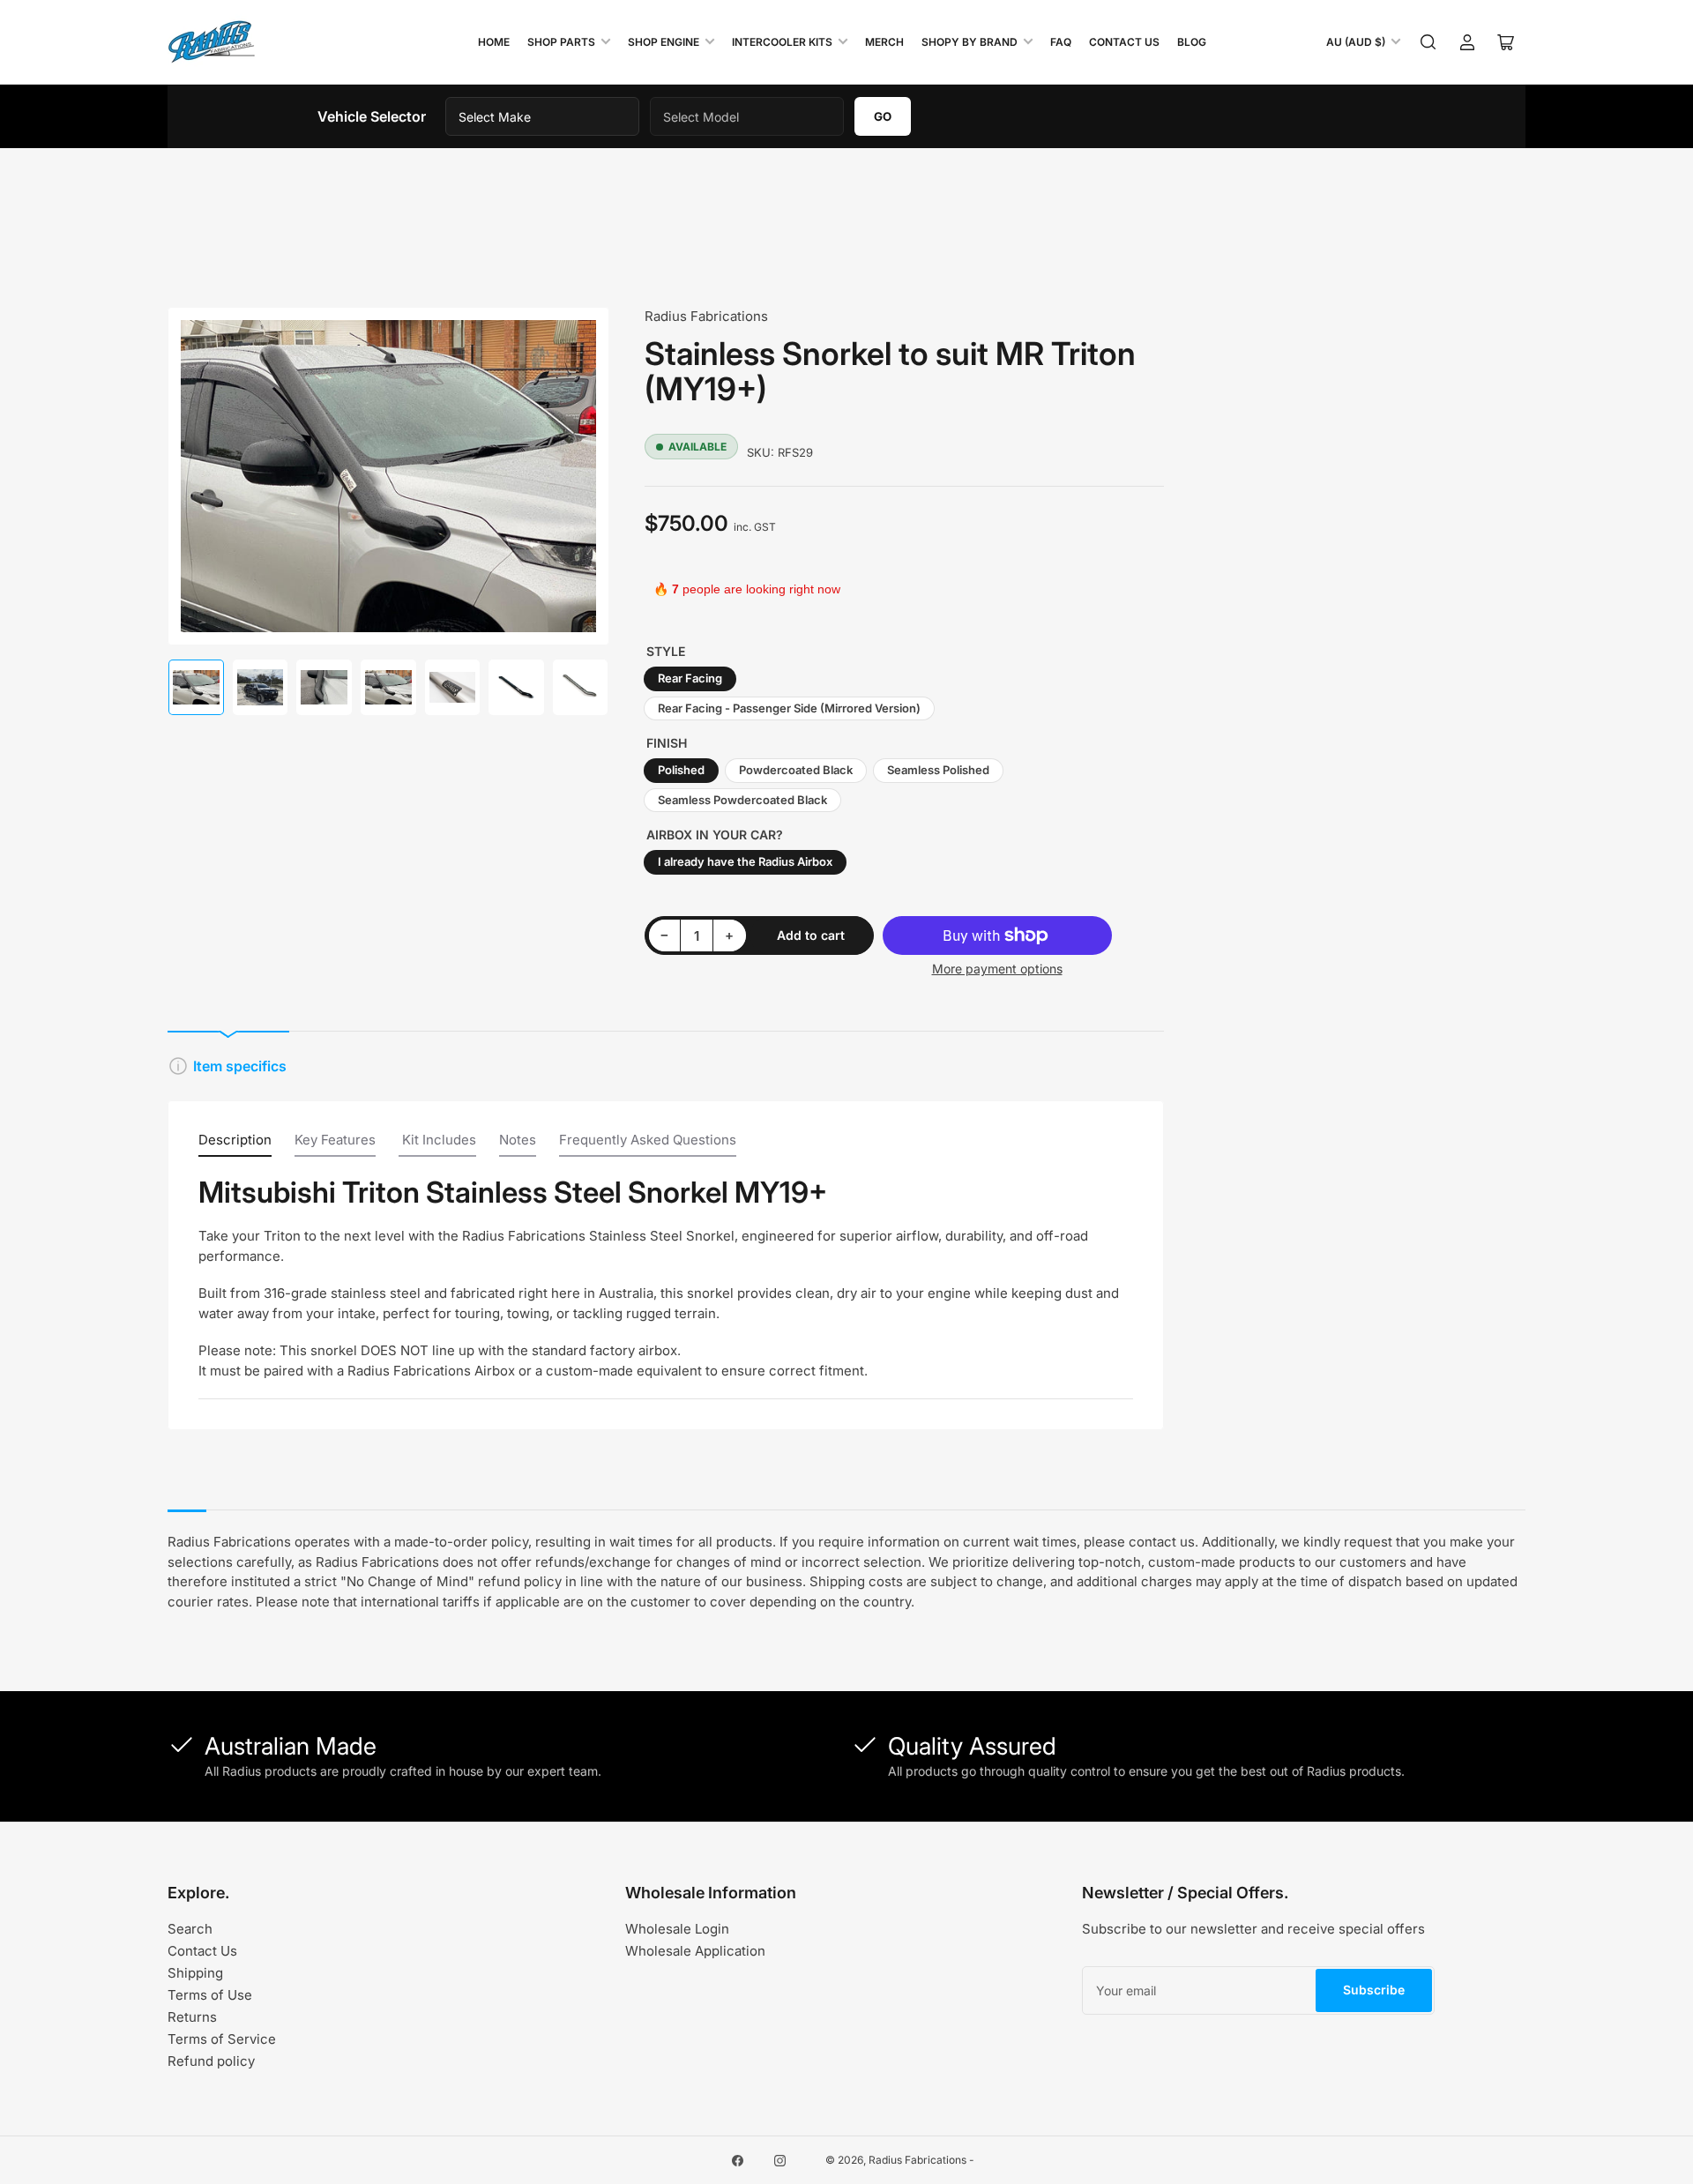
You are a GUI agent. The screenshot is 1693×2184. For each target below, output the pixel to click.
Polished (681, 770)
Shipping (195, 1973)
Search (190, 1929)
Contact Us (1124, 42)
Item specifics (240, 1066)
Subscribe (1374, 1990)
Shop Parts (561, 42)
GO (883, 116)
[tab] (235, 1144)
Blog (1192, 42)
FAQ (1061, 42)
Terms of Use (210, 1995)
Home (494, 42)
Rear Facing (690, 678)
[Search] (1428, 42)
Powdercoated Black (796, 770)
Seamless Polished (938, 770)
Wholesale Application (695, 1951)
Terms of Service (222, 2039)
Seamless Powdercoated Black (742, 800)
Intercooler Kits (782, 42)
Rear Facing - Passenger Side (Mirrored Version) (789, 708)
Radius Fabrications (706, 316)
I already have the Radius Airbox (745, 861)
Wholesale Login (677, 1929)
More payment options (997, 969)
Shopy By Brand (970, 42)
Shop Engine (664, 42)
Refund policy (211, 2061)
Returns (192, 2017)
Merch (884, 42)
